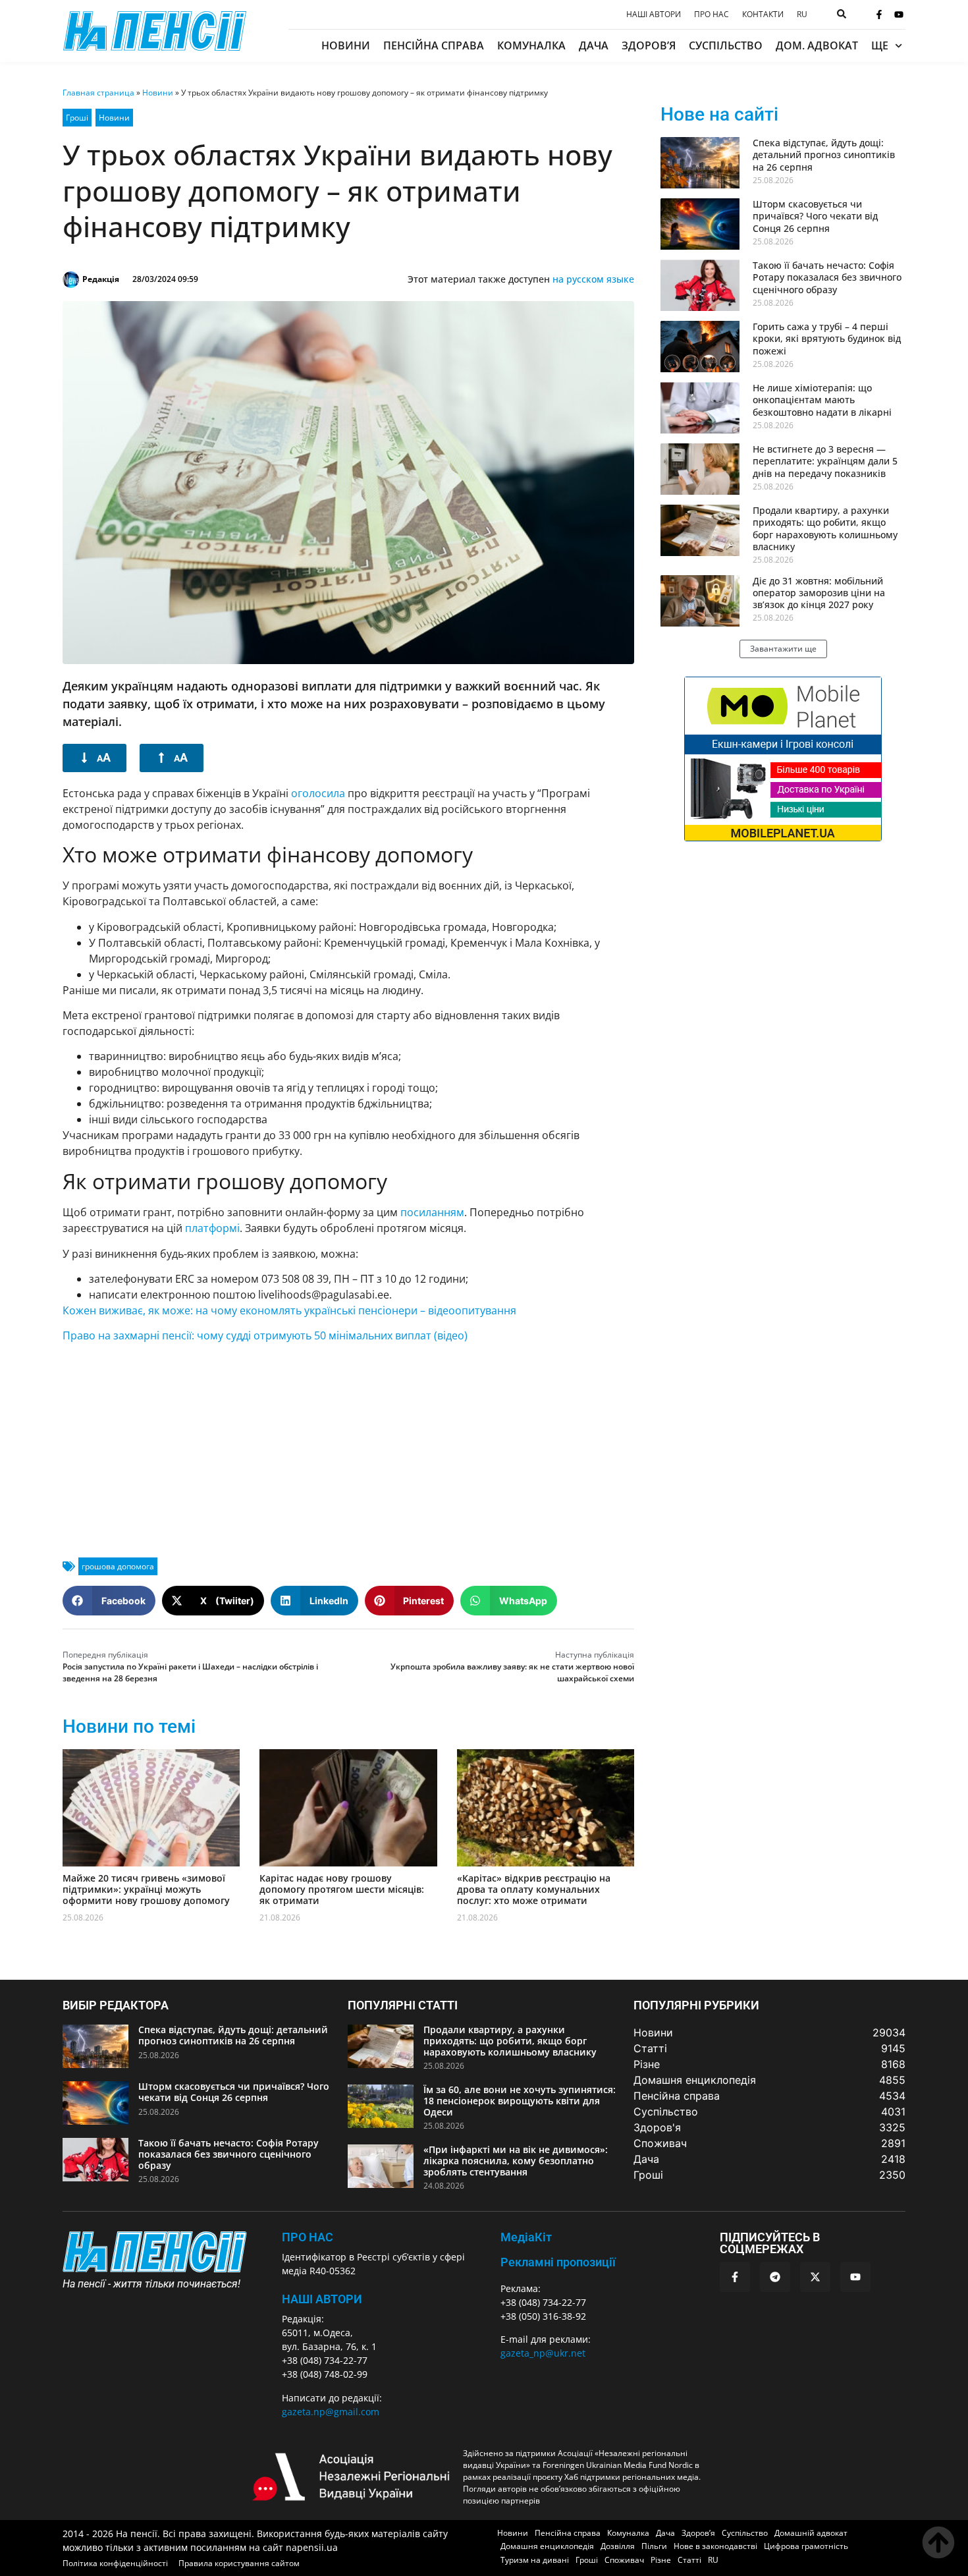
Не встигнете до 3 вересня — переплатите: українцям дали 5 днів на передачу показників (825, 461)
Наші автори (654, 14)
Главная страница (98, 93)
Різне (661, 2560)
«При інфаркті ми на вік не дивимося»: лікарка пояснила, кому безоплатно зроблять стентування (516, 2161)
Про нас (712, 14)
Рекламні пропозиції (558, 2262)
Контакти (763, 14)
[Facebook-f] (879, 14)
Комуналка (531, 45)
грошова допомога (118, 1566)
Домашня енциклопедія (547, 2546)
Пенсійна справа (434, 45)
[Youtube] (899, 14)
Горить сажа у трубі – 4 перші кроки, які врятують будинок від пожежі (827, 338)
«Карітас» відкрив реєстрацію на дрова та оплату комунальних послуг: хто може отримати (534, 1889)
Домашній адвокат (811, 2533)
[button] (109, 1601)
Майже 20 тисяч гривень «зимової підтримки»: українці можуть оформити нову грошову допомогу (146, 1889)
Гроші (77, 118)
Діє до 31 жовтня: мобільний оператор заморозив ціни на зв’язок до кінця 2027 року (819, 593)
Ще (880, 45)
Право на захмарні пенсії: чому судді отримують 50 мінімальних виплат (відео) (265, 1335)
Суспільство (726, 45)
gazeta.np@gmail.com (331, 2412)
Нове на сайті (719, 114)
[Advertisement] (348, 1445)
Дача (594, 45)
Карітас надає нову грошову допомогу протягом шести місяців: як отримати (342, 1889)
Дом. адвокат (817, 45)
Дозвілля (618, 2546)
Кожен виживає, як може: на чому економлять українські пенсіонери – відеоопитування (289, 1310)
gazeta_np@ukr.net (543, 2353)
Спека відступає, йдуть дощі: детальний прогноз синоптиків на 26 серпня (824, 154)
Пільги (654, 2546)
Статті (689, 2560)
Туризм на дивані (535, 2560)
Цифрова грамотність (806, 2546)
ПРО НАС (308, 2237)
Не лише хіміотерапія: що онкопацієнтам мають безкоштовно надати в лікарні (822, 400)
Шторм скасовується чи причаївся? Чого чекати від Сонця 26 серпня (815, 216)
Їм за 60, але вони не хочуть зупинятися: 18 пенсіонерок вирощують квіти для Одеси (520, 2101)
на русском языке (593, 279)
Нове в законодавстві (715, 2546)
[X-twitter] (815, 2277)
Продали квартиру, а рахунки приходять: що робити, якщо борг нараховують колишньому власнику (825, 528)
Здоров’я (649, 45)
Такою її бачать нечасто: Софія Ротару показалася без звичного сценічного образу (827, 277)
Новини (346, 45)
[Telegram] (775, 2277)
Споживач (624, 2560)
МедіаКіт (526, 2237)
